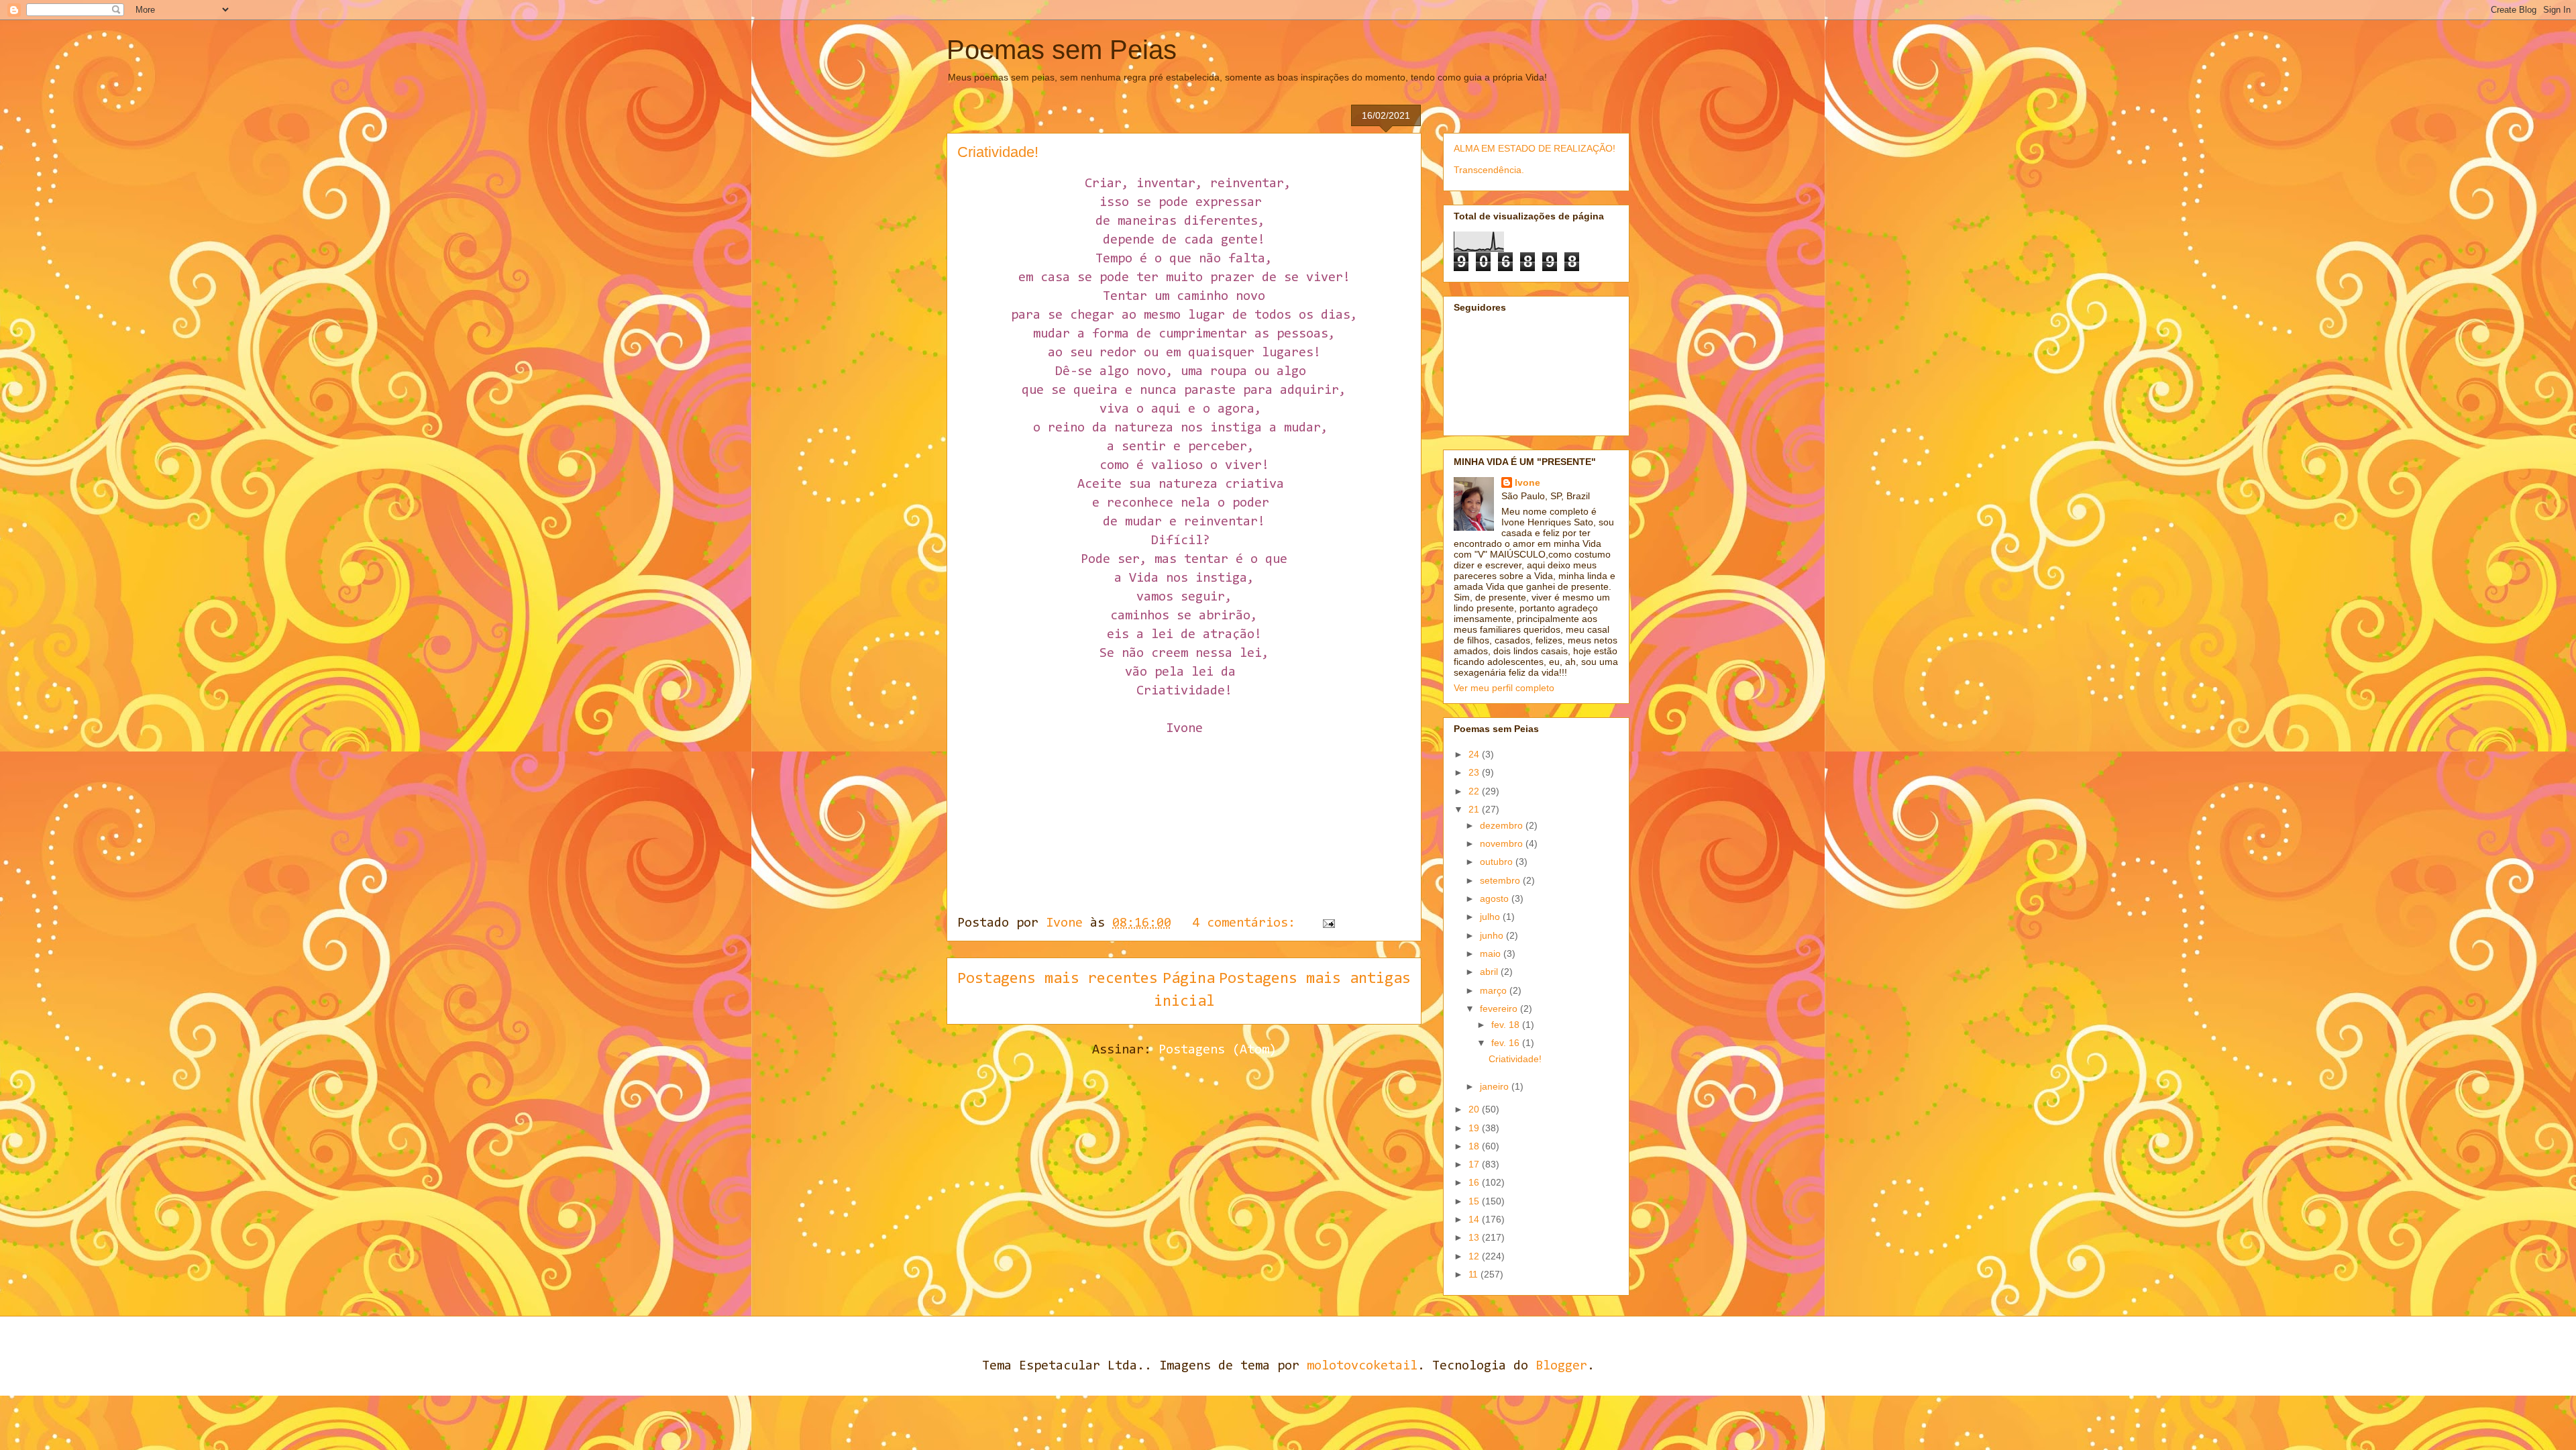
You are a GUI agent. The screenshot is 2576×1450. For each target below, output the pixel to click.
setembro (1501, 880)
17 (1475, 1164)
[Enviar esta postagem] (1329, 923)
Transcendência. (1489, 170)
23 (1475, 772)
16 (1475, 1182)
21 (1475, 809)
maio (1492, 953)
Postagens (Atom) (1218, 1050)
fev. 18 (1507, 1025)
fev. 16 (1507, 1043)
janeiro (1496, 1086)
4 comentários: (1247, 923)
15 (1475, 1201)
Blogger (1561, 1366)
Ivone (1527, 482)
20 (1475, 1109)
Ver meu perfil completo (1504, 688)
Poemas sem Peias (1062, 50)
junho (1493, 935)
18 (1475, 1146)
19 (1475, 1128)
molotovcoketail (1362, 1366)
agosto (1496, 898)
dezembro (1503, 825)
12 (1475, 1256)
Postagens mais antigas (1315, 979)
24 (1475, 754)
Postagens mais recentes (1058, 979)
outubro (1498, 862)
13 (1475, 1237)
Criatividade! (998, 152)
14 (1475, 1219)
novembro (1503, 843)
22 (1475, 791)
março (1495, 990)
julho (1491, 917)
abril (1490, 972)
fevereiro (1500, 1008)
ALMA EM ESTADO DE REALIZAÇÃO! (1535, 148)
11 (1474, 1274)
